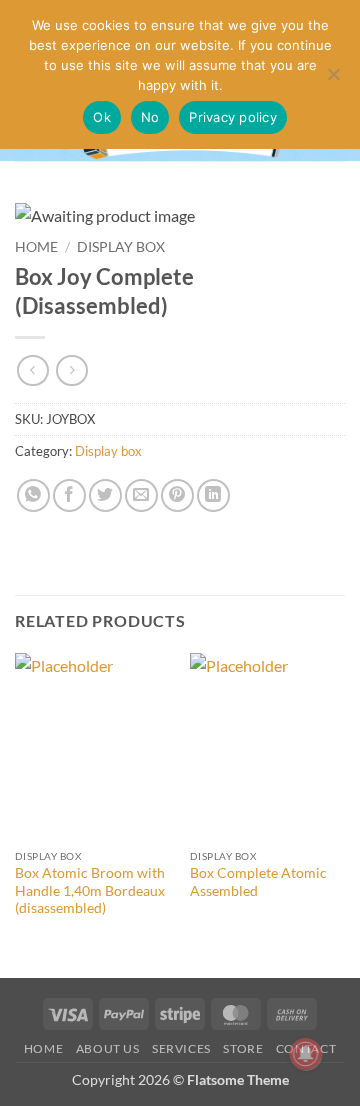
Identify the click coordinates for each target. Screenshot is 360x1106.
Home (36, 247)
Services (181, 1048)
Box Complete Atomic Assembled (258, 882)
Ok (102, 117)
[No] (333, 80)
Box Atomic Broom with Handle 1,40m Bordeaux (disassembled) (90, 890)
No (150, 117)
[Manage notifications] (306, 1054)
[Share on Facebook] (69, 495)
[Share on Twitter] (105, 495)
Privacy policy (233, 117)
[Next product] (32, 370)
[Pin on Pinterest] (177, 495)
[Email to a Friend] (141, 495)
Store (243, 1048)
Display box (121, 247)
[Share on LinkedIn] (213, 495)
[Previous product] (71, 370)
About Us (108, 1048)
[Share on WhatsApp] (33, 495)
